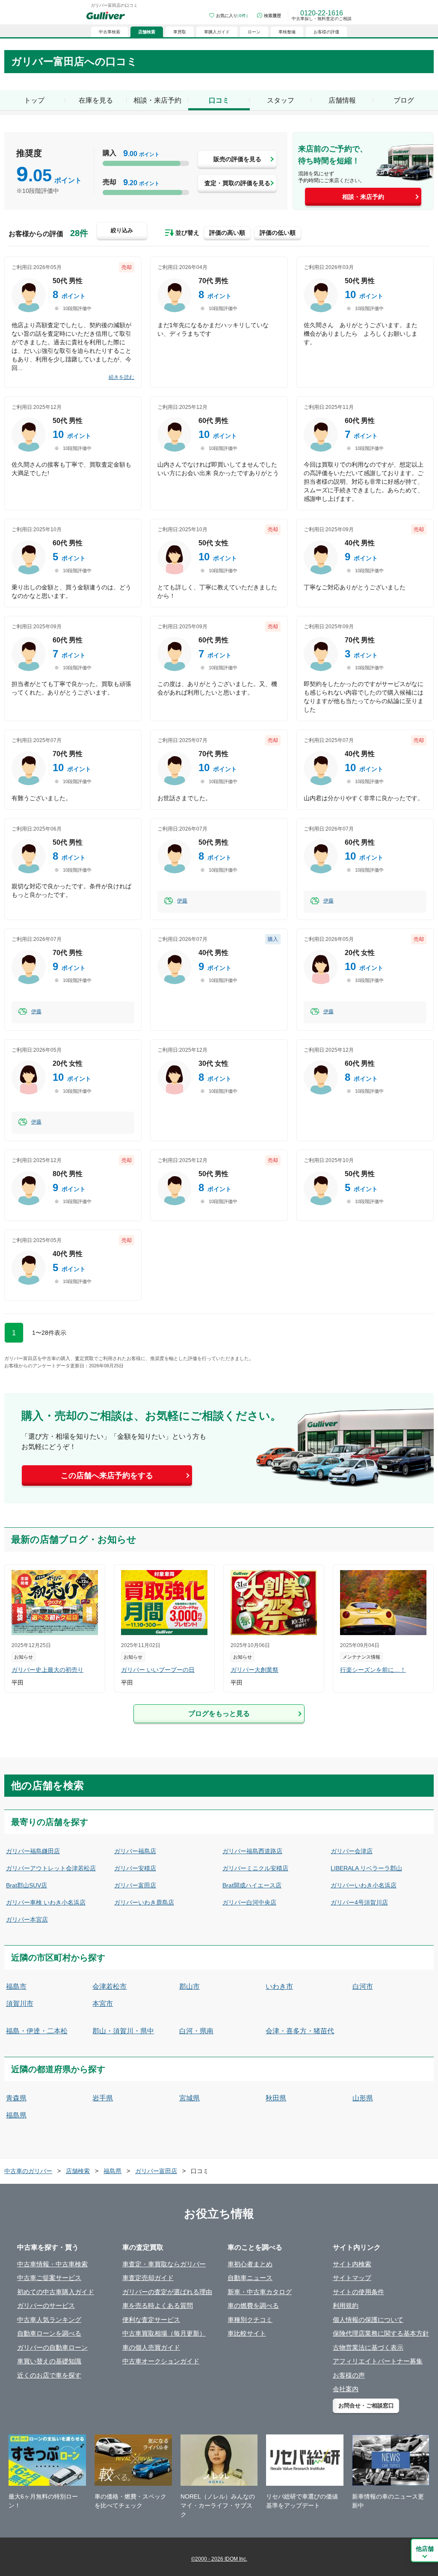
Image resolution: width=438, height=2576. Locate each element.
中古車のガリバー (28, 2171)
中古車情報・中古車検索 (52, 2264)
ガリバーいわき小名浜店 (364, 1885)
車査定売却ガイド (148, 2278)
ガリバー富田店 (135, 1885)
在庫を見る (96, 100)
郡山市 (189, 1986)
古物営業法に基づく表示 (368, 2347)
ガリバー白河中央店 (249, 1902)
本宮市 (103, 2004)
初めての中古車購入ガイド (56, 2292)
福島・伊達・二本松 (37, 2031)
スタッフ (281, 100)
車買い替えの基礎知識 (49, 2361)
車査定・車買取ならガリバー (164, 2264)
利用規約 (346, 2305)
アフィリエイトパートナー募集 (378, 2361)
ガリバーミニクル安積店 (255, 1868)
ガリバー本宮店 (27, 1919)
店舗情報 (342, 100)
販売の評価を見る (237, 159)
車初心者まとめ (250, 2264)
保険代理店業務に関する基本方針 (381, 2333)
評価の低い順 (278, 233)
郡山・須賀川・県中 (123, 2031)
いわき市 (279, 1986)
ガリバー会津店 (352, 1851)
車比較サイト (247, 2333)
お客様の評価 (326, 32)
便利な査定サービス (151, 2320)
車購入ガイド (217, 32)
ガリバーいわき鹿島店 (144, 1902)
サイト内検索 (352, 2264)
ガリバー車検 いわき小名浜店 (46, 1902)
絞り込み (122, 230)
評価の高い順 (227, 233)
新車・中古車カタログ (260, 2292)
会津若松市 (109, 1986)
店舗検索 (78, 2171)
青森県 (16, 2098)
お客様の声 (349, 2375)
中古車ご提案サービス (49, 2278)
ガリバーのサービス (46, 2305)
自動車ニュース (250, 2278)
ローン (254, 32)
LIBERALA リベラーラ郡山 (366, 1868)
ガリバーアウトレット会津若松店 (51, 1868)
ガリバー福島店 (135, 1851)
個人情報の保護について (368, 2320)
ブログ (404, 100)
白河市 (363, 1986)
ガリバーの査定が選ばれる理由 (167, 2292)
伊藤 (182, 901)
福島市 (16, 1986)
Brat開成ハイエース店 (252, 1885)
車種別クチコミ (250, 2320)
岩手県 (103, 2098)
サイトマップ (352, 2278)
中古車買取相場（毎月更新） (164, 2333)
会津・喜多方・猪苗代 (300, 2031)
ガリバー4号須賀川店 (359, 1902)
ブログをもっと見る (219, 1714)
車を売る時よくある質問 (158, 2305)
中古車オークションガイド (161, 2361)
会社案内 (346, 2389)
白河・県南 (196, 2031)
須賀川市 (20, 2004)
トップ (34, 100)
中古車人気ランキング (49, 2320)
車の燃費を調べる (253, 2305)
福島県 (16, 2115)
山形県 (363, 2098)
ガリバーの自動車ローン (52, 2347)
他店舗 (425, 2549)
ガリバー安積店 (135, 1868)
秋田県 (276, 2098)
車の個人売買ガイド (151, 2347)
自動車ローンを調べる (49, 2333)
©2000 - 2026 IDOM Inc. (219, 2559)
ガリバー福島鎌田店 (33, 1851)
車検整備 (287, 32)
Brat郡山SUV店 (27, 1885)
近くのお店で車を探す (49, 2375)
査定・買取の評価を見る (237, 183)
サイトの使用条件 (358, 2292)
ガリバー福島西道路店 (252, 1851)
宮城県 (189, 2098)
